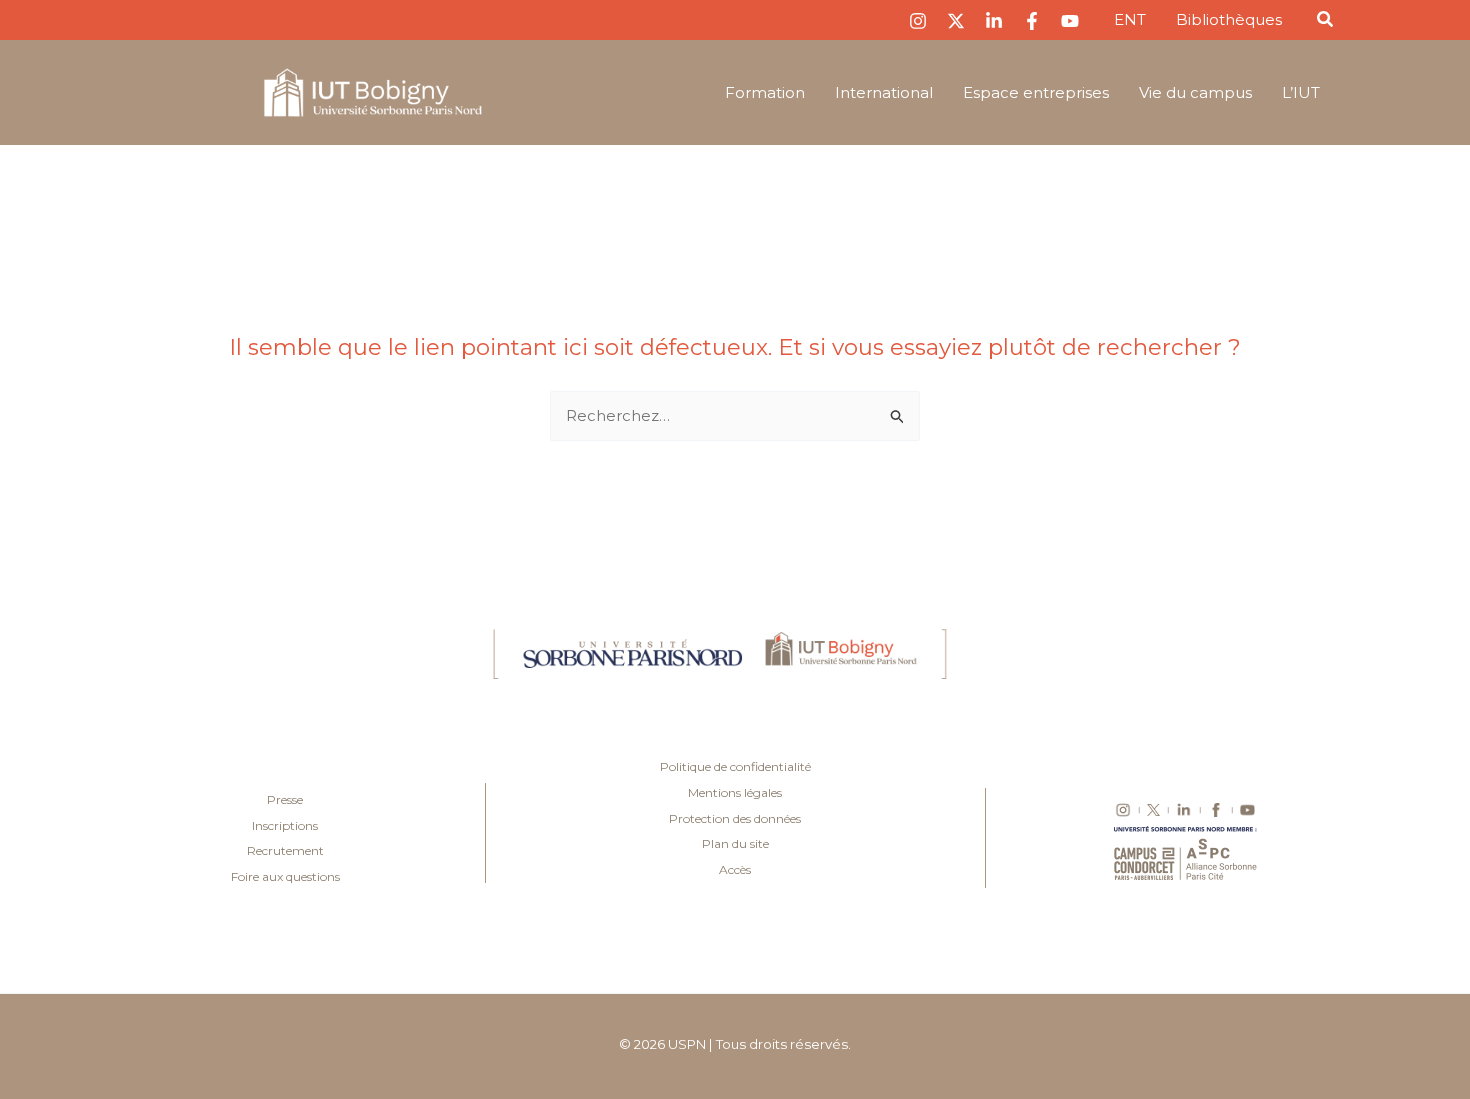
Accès (735, 869)
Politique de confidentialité (735, 766)
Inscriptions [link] (285, 825)
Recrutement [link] (285, 850)
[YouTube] (1070, 21)
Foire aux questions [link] (285, 876)
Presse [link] (285, 799)
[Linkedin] (994, 21)
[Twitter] (956, 21)
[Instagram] (918, 21)
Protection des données (735, 818)
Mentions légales (735, 792)
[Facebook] (1032, 21)
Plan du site (735, 843)
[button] (1326, 22)
